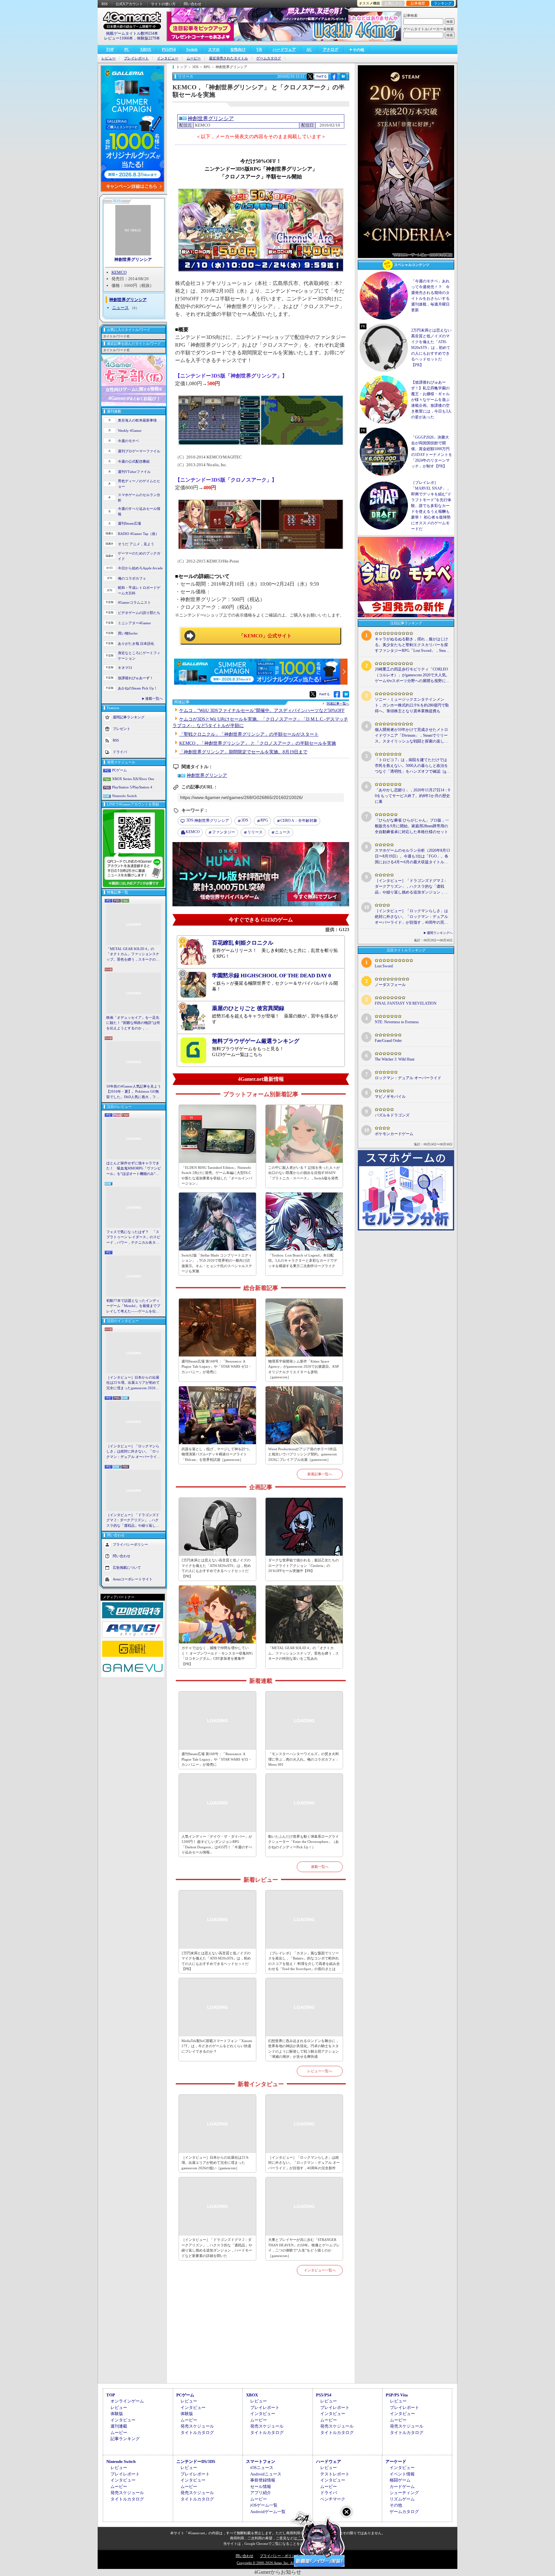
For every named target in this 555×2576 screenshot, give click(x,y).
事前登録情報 (263, 2480)
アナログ (330, 49)
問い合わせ (193, 4)
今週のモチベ (128, 441)
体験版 (117, 2414)
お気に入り (393, 3)
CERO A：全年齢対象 (299, 821)
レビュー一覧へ (320, 2071)
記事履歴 (418, 3)
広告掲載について (127, 1568)
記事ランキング (125, 2439)
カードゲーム (402, 2487)
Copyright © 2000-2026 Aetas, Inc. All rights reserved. (277, 2563)
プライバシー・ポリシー (279, 2556)
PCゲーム (119, 770)
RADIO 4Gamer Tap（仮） (138, 534)
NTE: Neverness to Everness (397, 1022)
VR (259, 49)
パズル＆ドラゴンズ (392, 1115)
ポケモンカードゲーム (394, 1134)
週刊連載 (119, 2426)
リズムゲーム (402, 2499)
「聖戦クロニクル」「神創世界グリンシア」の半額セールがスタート (249, 734)
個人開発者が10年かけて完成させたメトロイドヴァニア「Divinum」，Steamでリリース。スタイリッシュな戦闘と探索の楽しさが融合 (411, 736)
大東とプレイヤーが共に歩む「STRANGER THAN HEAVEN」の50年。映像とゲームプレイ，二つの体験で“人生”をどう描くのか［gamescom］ (304, 2248)
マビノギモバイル (390, 1097)
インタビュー (168, 58)
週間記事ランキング (129, 717)
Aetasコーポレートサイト (133, 1579)
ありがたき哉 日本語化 (136, 644)
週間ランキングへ (440, 933)
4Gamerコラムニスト (134, 602)
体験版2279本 (148, 38)
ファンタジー (224, 832)
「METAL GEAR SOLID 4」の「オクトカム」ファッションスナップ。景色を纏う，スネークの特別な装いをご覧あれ (133, 955)
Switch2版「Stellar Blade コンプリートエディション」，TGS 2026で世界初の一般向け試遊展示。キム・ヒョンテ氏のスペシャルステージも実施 (217, 1263)
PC (127, 49)
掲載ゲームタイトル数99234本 (132, 33)
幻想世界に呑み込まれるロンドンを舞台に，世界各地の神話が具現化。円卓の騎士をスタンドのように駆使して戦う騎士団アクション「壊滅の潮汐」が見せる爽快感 (304, 2049)
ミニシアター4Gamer (134, 623)
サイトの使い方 (163, 4)
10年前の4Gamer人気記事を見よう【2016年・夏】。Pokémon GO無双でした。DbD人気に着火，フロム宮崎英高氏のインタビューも (134, 1092)
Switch (192, 49)
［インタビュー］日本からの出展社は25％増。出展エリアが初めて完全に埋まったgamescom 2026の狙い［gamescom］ (133, 1383)
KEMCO (119, 272)
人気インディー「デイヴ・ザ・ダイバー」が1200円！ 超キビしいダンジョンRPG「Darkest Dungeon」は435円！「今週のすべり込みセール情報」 (217, 1844)
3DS (245, 820)
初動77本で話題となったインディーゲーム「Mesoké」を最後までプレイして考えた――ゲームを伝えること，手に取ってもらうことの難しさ (133, 1306)
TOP (110, 49)
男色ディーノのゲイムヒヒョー (139, 484)
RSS (105, 4)
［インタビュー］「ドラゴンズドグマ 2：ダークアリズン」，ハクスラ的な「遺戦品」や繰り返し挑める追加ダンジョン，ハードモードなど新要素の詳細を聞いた (133, 1521)
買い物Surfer (128, 633)
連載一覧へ (154, 698)
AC (309, 49)
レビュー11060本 (119, 38)
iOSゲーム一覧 (264, 2505)
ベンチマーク (333, 2499)
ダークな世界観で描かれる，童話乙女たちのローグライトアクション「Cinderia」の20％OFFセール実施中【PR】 (304, 1565)
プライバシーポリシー (130, 1544)
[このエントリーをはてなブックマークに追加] (343, 79)
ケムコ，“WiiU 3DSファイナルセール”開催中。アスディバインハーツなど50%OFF (262, 711)
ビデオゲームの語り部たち (139, 613)
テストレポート (335, 2474)
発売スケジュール (197, 2426)
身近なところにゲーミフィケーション (139, 656)
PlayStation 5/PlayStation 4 (132, 787)
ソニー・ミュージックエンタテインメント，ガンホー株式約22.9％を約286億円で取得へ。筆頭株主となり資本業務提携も (412, 705)
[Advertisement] (261, 2337)
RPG (264, 820)
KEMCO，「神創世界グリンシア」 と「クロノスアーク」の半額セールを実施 (258, 743)
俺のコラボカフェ (132, 578)
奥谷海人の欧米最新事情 (137, 420)
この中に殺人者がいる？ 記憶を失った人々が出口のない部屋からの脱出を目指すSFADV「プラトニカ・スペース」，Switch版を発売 (304, 1173)
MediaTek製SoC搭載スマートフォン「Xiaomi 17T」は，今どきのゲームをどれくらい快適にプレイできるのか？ (217, 2046)
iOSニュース (262, 2468)
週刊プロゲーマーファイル (139, 451)
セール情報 (261, 2487)
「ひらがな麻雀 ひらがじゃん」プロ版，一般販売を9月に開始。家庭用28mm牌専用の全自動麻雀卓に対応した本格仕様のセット (412, 826)
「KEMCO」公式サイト (265, 636)
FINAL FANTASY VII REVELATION (406, 1003)
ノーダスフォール (390, 985)
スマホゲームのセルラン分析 (139, 497)
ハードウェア (284, 49)
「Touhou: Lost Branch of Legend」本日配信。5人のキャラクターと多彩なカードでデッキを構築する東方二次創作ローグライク (303, 1261)
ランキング (443, 3)
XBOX (146, 49)
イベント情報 (402, 2474)
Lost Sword (384, 966)
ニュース (120, 308)
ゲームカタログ (269, 58)
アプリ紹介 (261, 2493)
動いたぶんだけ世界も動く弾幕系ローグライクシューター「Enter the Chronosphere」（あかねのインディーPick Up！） (304, 1842)
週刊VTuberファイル (134, 472)
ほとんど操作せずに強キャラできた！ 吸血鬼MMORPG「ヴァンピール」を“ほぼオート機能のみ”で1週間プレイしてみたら (134, 1169)
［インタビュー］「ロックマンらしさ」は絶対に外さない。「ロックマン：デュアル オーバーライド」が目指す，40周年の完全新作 (133, 1452)
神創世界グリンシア (133, 259)
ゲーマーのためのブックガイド (139, 556)
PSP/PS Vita (397, 2395)
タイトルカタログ (197, 2433)
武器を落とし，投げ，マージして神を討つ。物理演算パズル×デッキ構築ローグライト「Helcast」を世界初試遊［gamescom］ (217, 1454)
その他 (396, 2505)
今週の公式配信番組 (134, 461)
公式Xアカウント (129, 4)
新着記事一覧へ (320, 1474)
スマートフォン (261, 2461)
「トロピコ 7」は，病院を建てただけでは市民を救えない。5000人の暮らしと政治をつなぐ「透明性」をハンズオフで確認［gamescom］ (411, 766)
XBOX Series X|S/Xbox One (133, 779)
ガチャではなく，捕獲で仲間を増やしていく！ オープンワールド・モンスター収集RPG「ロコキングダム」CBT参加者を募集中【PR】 (217, 1656)
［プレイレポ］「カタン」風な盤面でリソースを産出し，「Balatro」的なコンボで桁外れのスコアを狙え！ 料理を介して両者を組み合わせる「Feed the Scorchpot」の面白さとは (304, 1961)
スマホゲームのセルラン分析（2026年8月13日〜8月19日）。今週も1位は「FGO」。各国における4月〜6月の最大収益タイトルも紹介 (412, 857)
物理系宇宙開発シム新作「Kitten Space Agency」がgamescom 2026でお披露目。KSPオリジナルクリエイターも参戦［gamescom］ (304, 1369)
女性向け (238, 49)
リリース (255, 832)
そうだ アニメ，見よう (136, 544)
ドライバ (120, 752)
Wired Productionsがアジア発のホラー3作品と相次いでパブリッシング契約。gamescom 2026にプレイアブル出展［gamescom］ (303, 1454)
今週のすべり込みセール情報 (139, 511)
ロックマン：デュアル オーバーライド (408, 1078)
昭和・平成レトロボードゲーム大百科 (139, 590)
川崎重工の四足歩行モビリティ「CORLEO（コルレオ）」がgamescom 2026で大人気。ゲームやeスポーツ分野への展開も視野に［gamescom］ (412, 675)
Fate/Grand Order (388, 1041)
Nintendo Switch (124, 796)
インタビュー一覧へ (320, 2270)
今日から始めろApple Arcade (140, 568)
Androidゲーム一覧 (268, 2512)
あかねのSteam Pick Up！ (138, 688)
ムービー (194, 58)
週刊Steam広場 (129, 523)
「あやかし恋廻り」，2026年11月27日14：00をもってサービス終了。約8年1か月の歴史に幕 (412, 796)
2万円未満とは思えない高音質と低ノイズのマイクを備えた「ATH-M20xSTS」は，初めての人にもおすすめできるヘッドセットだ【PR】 (216, 1568)
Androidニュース (266, 2474)
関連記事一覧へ (338, 704)
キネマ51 (125, 668)
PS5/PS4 (169, 49)
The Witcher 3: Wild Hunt (395, 1059)
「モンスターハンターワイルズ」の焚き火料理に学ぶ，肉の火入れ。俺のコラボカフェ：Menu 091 (304, 1759)
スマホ (214, 49)
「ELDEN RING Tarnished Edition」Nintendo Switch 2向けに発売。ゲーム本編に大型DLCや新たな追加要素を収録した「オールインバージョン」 (217, 1176)
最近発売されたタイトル (229, 58)
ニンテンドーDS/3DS (196, 2461)
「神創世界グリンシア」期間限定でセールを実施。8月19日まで (243, 752)
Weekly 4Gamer (130, 431)
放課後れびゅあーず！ (136, 678)
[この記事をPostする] (310, 76)
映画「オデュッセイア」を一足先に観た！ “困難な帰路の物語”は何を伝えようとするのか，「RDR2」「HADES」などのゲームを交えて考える (133, 1023)
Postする (322, 76)
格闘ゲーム (400, 2480)
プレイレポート (136, 58)
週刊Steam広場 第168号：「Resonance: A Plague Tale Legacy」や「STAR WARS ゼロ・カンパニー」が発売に (217, 1367)
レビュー (109, 58)
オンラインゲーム (127, 2401)
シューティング (404, 2493)
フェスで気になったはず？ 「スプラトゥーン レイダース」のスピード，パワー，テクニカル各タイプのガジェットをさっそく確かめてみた (133, 1238)
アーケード (396, 2461)
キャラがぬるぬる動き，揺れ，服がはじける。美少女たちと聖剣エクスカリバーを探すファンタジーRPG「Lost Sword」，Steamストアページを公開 (412, 645)
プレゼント (122, 729)
